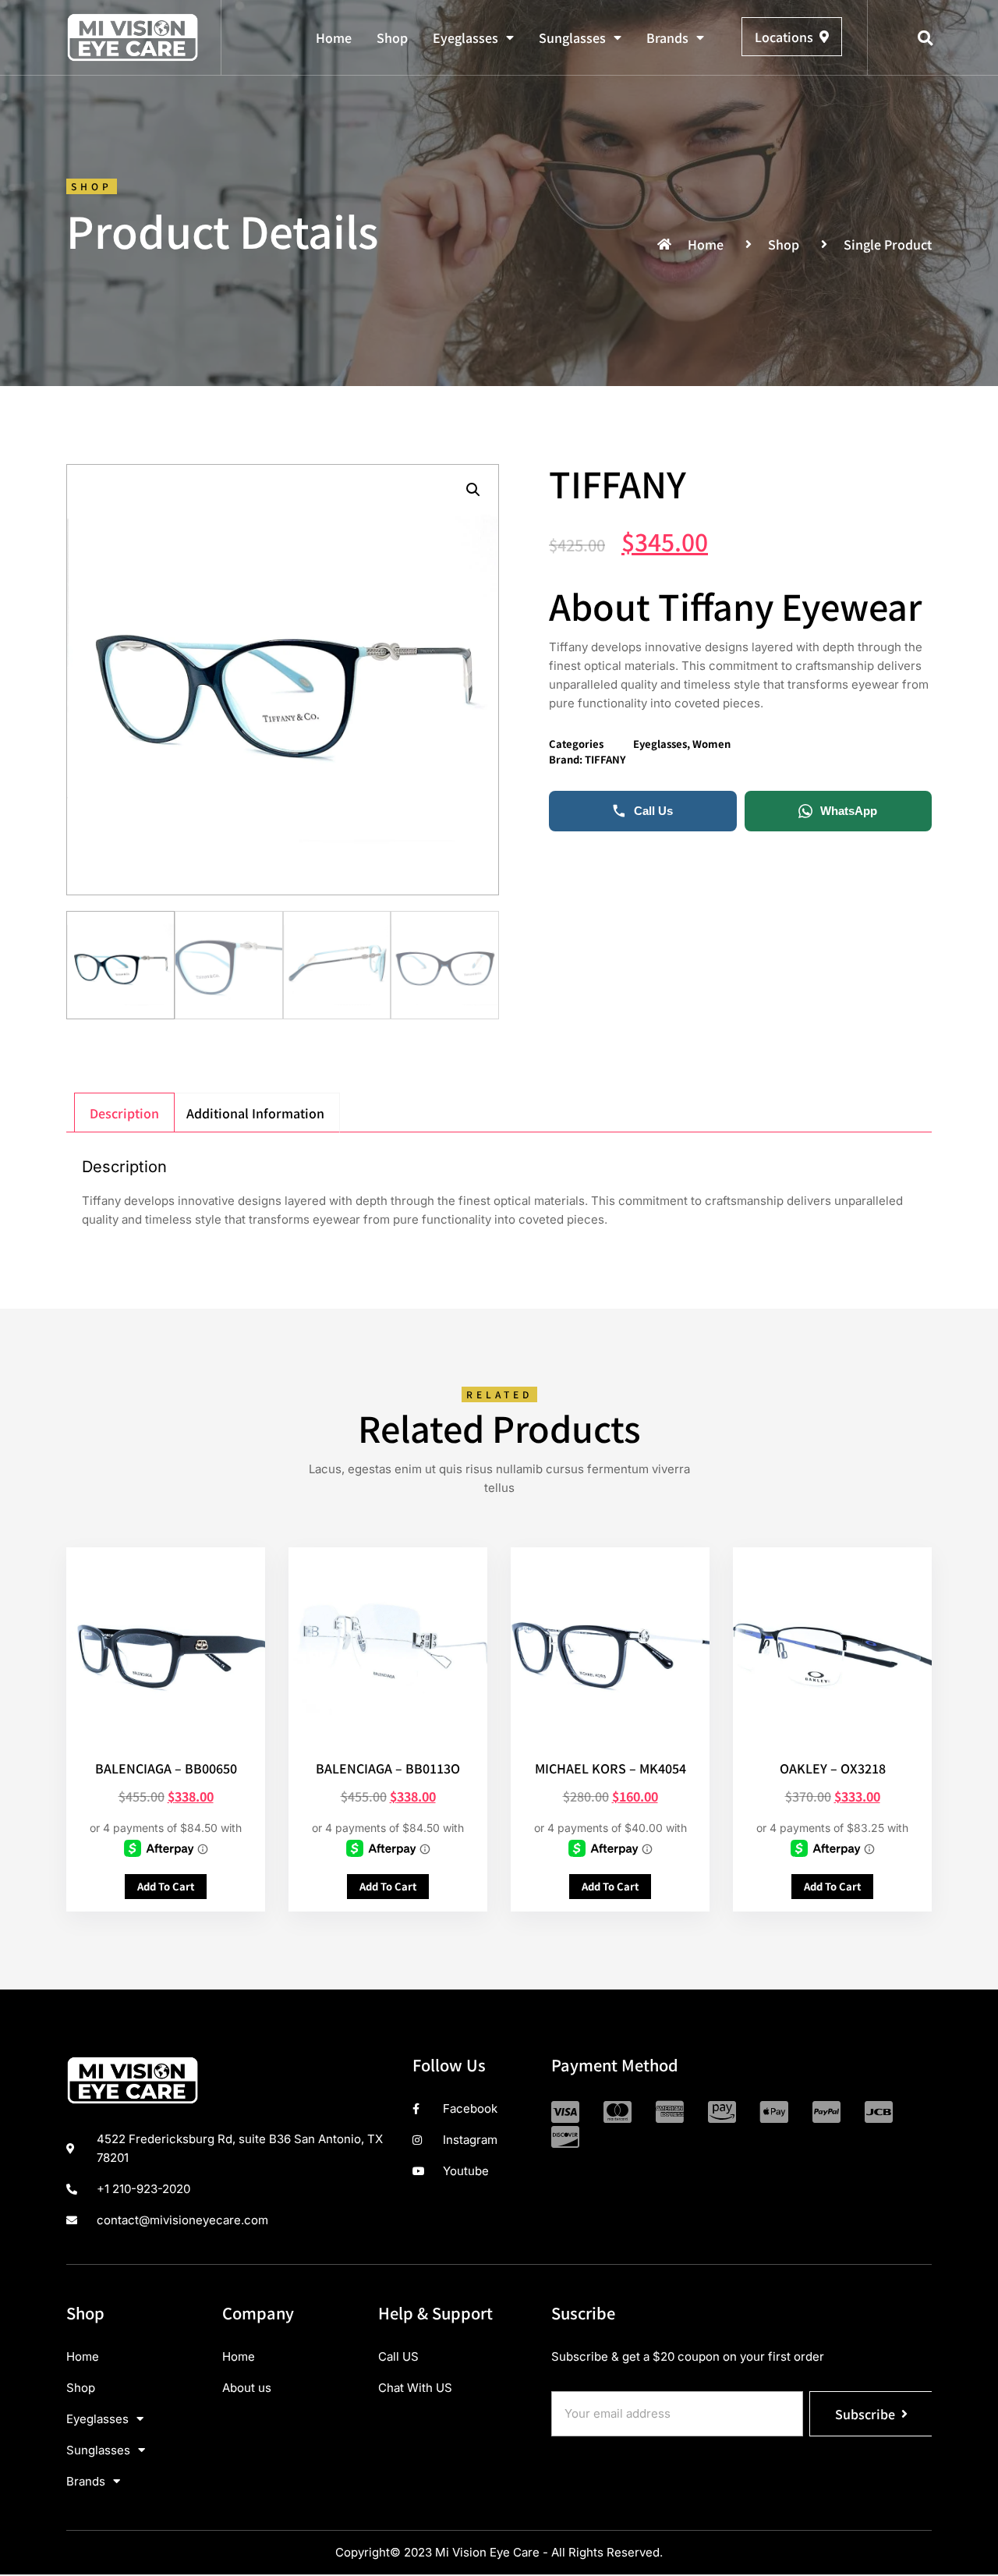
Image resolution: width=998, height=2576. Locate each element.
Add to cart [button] (166, 1886)
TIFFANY (605, 759)
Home (334, 37)
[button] (925, 38)
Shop (392, 37)
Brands (667, 37)
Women (711, 744)
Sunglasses (572, 37)
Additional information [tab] (255, 1113)
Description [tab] (124, 1113)
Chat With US (415, 2388)
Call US (398, 2356)
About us (247, 2388)
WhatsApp (849, 811)
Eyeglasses (465, 37)
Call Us (653, 811)
